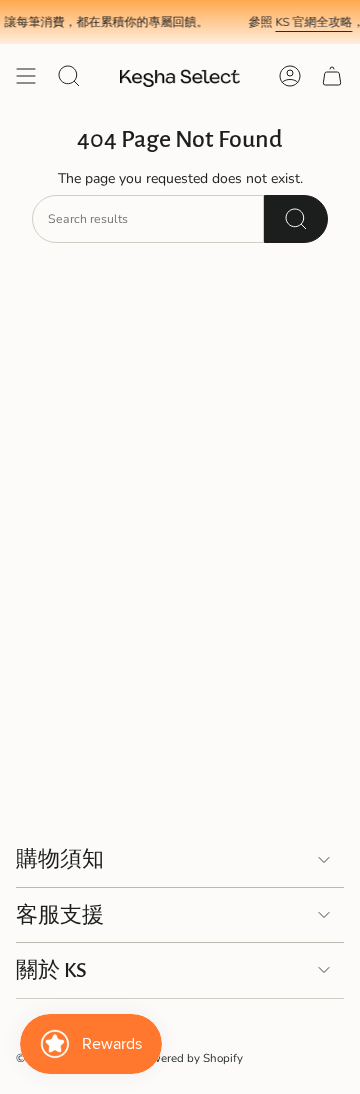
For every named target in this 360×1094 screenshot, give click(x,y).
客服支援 (60, 915)
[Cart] (332, 76)
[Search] (296, 219)
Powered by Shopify (190, 1058)
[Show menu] (26, 76)
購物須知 (60, 859)
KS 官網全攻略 (310, 22)
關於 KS (51, 970)
